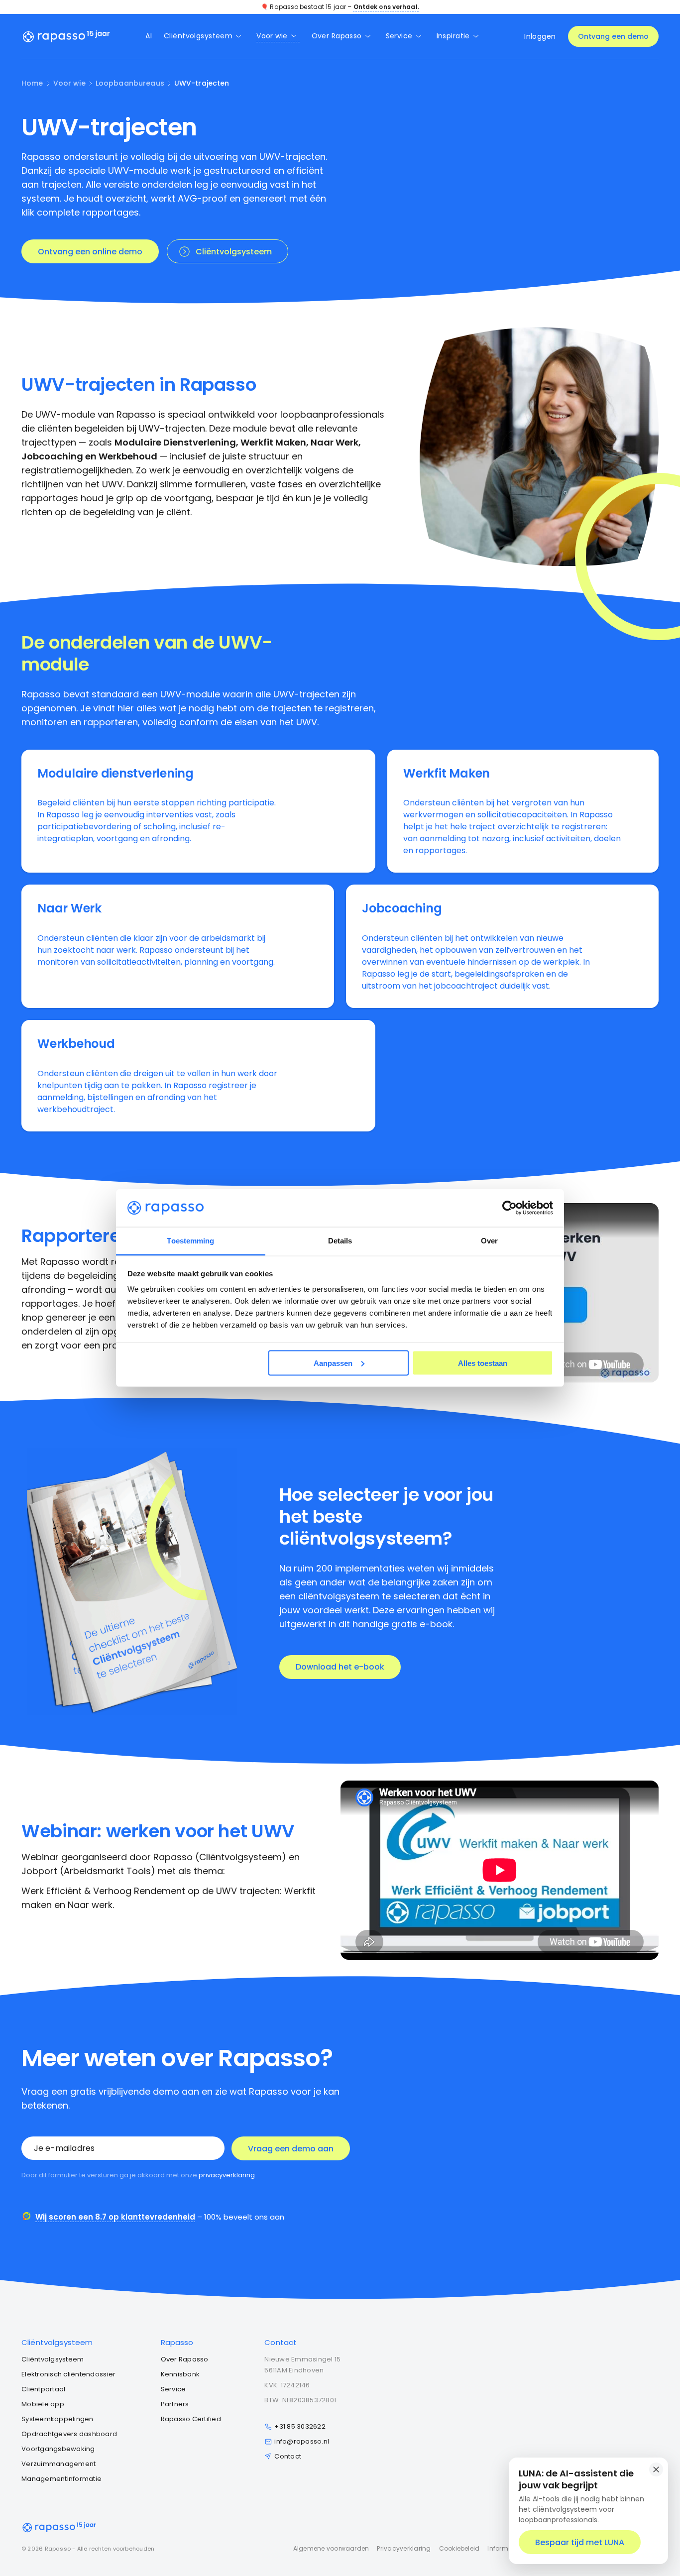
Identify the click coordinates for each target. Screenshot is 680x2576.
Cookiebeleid (459, 2548)
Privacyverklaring (404, 2548)
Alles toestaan (483, 1363)
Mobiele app (43, 2404)
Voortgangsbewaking (58, 2449)
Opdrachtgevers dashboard (69, 2434)
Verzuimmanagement (58, 2464)
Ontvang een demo (613, 36)
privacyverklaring (227, 2175)
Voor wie (272, 36)
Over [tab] (489, 1241)
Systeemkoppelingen (57, 2419)
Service (399, 36)
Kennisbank (180, 2374)
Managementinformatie (61, 2479)
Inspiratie (453, 36)
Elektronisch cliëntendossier (68, 2374)
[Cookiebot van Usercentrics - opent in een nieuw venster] (510, 1208)
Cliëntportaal (43, 2389)
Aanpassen (333, 1363)
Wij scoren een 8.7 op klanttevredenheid (115, 2217)
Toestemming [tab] (190, 1241)
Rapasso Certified (191, 2419)
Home (32, 83)
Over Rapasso (337, 36)
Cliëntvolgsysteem (198, 36)
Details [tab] (340, 1241)
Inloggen (540, 36)
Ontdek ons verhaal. (386, 7)
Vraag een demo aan (291, 2149)
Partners (175, 2404)
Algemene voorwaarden (331, 2548)
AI (149, 36)
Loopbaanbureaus (130, 83)
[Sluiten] (656, 2469)
